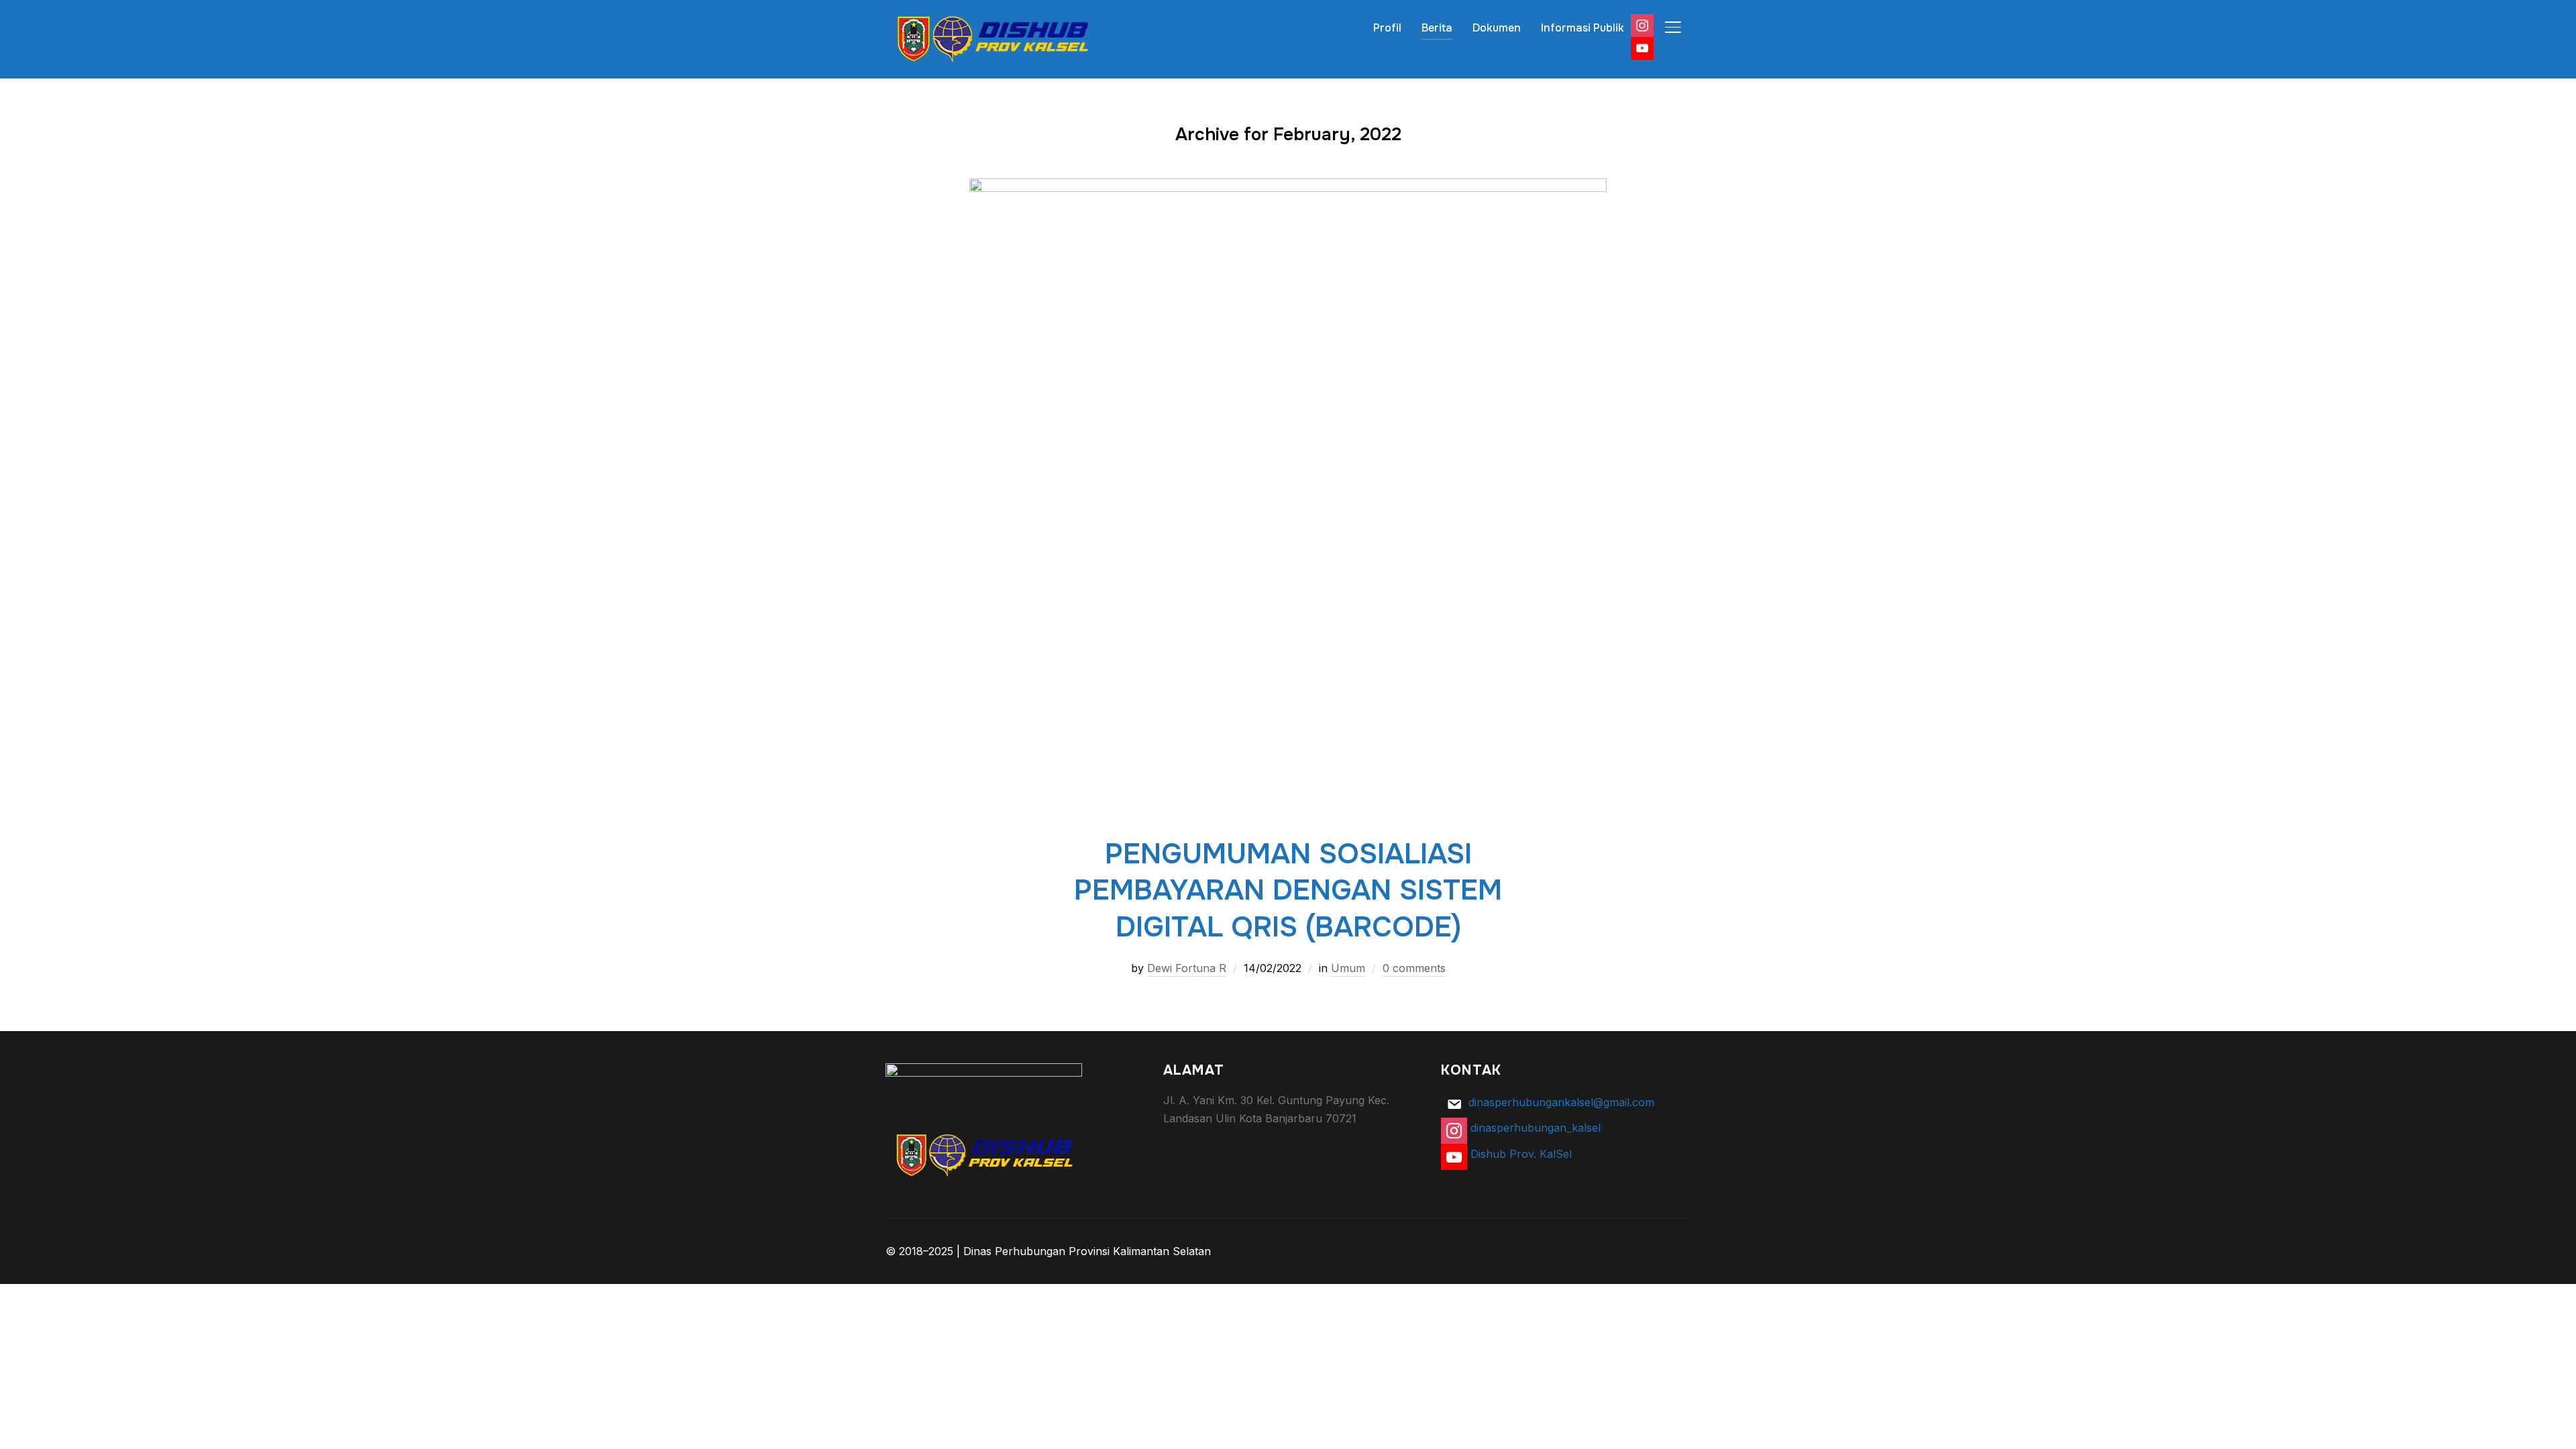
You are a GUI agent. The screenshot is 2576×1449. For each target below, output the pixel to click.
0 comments (1414, 968)
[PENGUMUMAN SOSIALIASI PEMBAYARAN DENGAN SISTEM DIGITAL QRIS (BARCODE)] (1288, 187)
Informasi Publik (1582, 28)
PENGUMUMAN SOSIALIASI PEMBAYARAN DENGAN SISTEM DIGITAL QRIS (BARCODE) (1288, 891)
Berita (1437, 28)
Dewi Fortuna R (1187, 968)
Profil (1387, 28)
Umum (1348, 968)
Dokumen (1497, 28)
